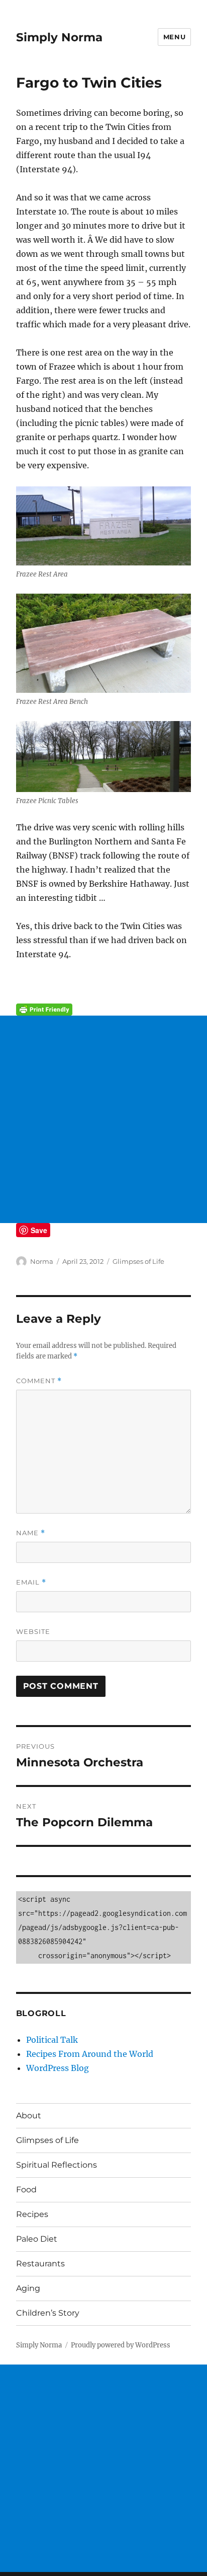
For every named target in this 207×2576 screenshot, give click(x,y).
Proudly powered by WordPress (121, 2345)
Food (26, 2190)
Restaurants (40, 2264)
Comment (39, 1381)
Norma (42, 1261)
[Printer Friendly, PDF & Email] (104, 1010)
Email (31, 1582)
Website (33, 1631)
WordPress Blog (58, 2068)
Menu (174, 37)
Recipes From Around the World (90, 2054)
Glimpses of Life (138, 1261)
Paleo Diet (37, 2239)
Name (31, 1533)
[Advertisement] (103, 1119)
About (29, 2116)
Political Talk (52, 2040)
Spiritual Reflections (57, 2165)
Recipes (32, 2214)
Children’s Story (48, 2313)
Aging (28, 2288)
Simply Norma (59, 37)
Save (39, 1230)
